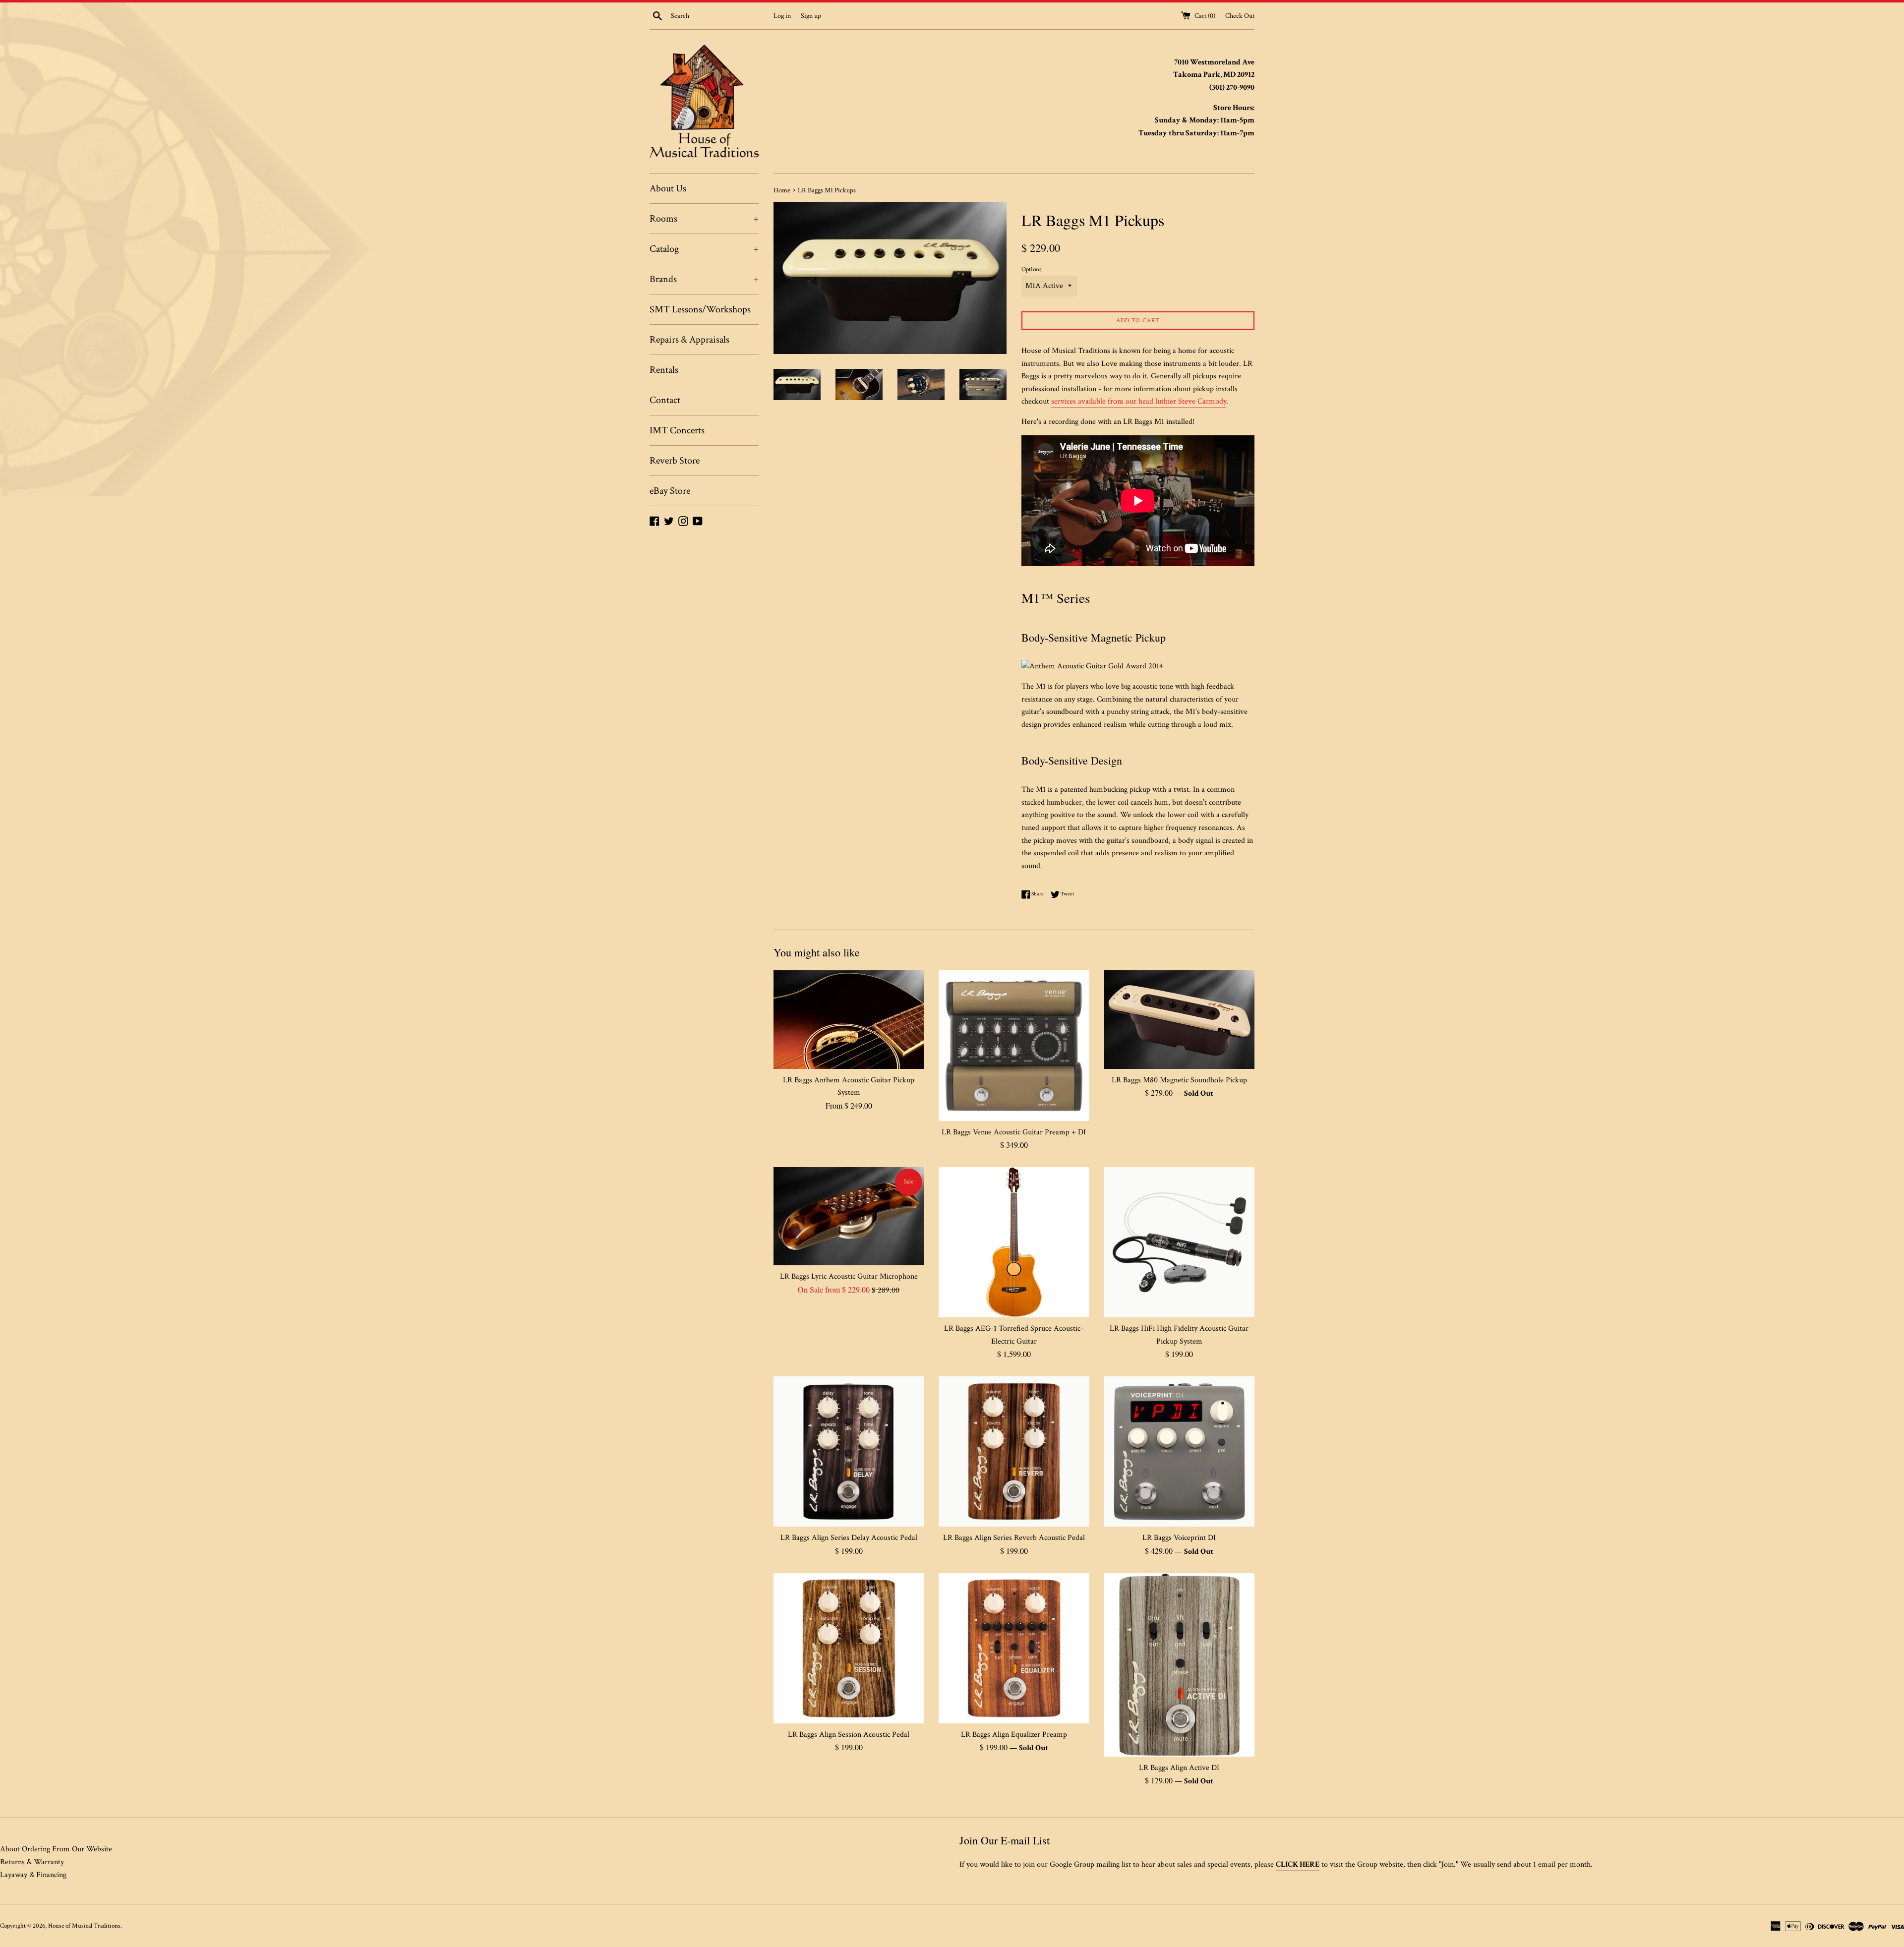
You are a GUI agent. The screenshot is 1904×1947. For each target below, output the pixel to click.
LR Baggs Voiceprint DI (1179, 1538)
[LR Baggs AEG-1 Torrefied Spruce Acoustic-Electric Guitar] (1014, 1242)
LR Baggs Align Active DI (1179, 1768)
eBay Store (670, 491)
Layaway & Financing (33, 1875)
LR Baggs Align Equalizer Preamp (1014, 1735)
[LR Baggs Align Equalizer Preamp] (1014, 1648)
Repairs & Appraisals (689, 340)
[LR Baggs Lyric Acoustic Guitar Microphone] (849, 1216)
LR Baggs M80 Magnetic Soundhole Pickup (1179, 1080)
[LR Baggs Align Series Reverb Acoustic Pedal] (1014, 1451)
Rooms (704, 219)
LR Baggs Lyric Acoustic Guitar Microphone (849, 1276)
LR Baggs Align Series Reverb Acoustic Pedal (1014, 1538)
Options (1032, 269)
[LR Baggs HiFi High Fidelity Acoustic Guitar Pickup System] (1179, 1242)
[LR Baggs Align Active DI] (1179, 1665)
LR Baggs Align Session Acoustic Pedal (849, 1735)
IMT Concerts (677, 430)
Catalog (704, 249)
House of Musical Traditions (84, 1926)
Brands (704, 279)
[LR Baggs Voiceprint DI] (1179, 1451)
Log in (782, 16)
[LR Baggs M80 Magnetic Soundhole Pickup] (1179, 1019)
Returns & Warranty (32, 1862)
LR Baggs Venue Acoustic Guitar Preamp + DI (1014, 1132)
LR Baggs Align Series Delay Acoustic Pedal (849, 1538)
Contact (665, 400)
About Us (668, 188)
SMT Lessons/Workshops (700, 309)
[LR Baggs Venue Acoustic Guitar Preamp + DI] (1014, 1045)
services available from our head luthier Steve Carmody (1139, 401)
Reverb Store (675, 461)
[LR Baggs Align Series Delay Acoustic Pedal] (849, 1451)
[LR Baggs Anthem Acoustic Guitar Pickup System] (849, 1019)
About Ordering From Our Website (56, 1849)
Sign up (811, 16)
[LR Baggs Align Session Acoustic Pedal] (849, 1648)
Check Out (1240, 16)
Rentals (664, 370)
